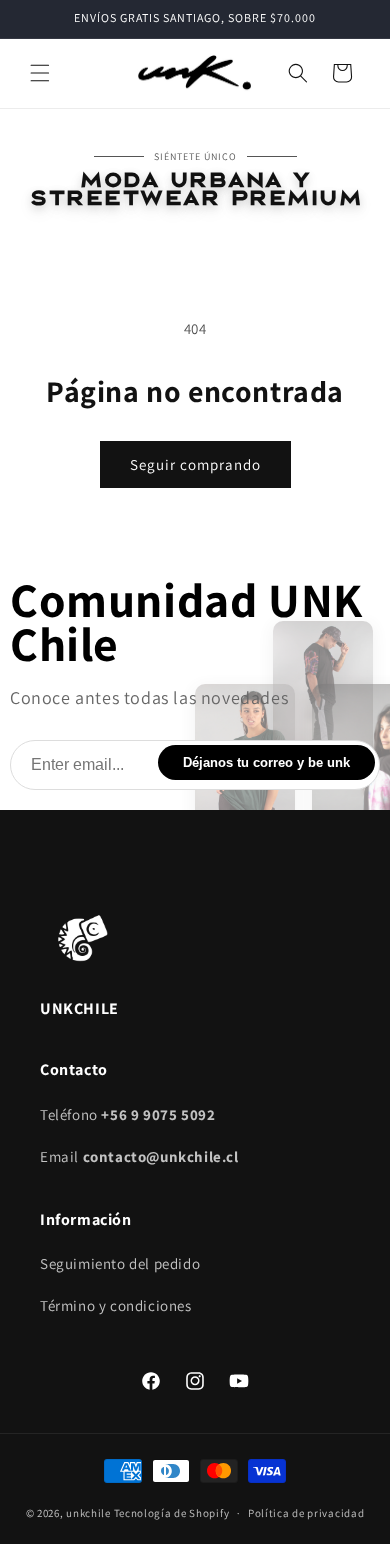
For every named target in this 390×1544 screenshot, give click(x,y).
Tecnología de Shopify (172, 1513)
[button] (40, 73)
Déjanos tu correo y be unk (266, 762)
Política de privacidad (306, 1513)
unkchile (88, 1513)
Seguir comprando (195, 464)
